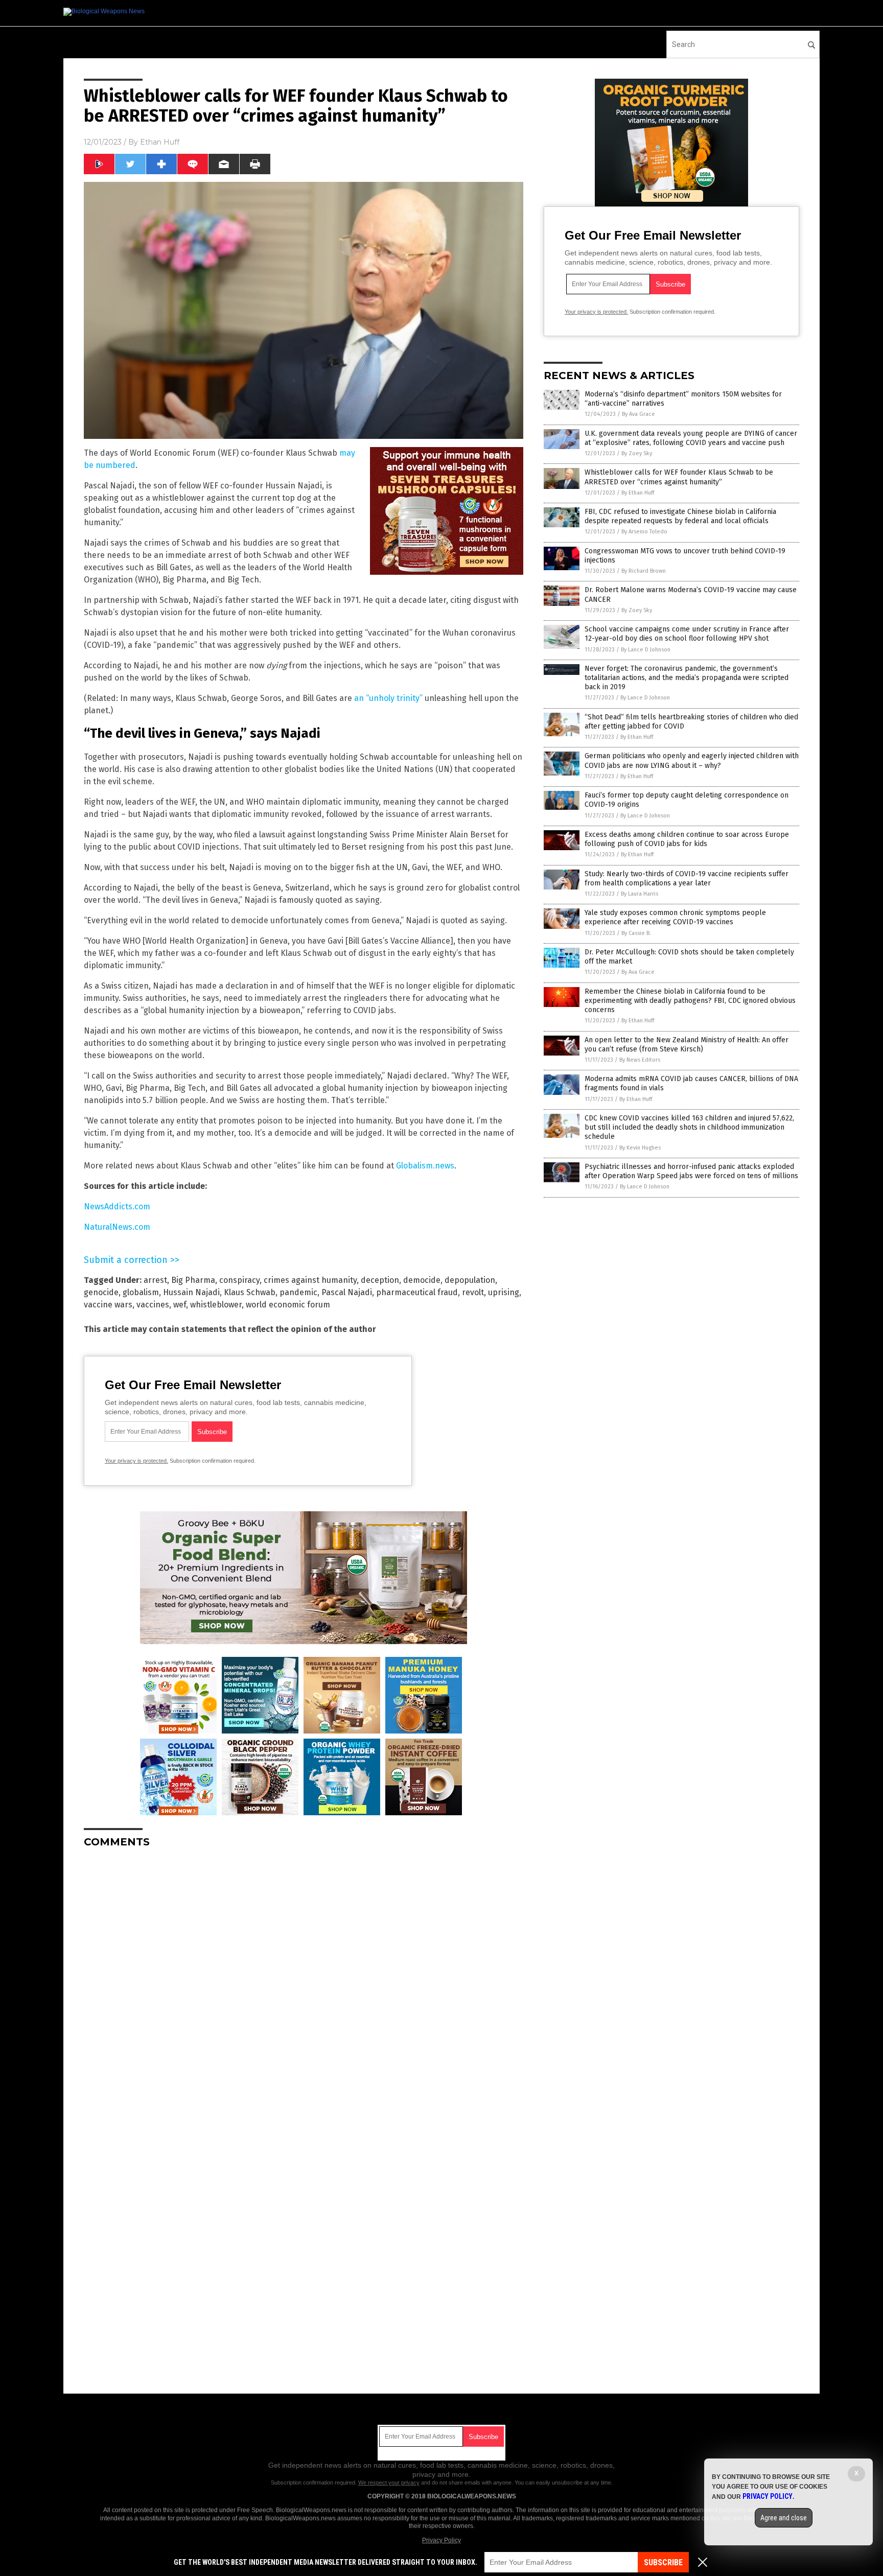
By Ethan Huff (638, 493)
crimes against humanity (310, 1280)
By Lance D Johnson (646, 650)
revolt (473, 1292)
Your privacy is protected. (136, 1461)
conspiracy (239, 1280)
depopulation (470, 1280)
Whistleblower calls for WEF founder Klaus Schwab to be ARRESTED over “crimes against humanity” (679, 477)
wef (180, 1305)
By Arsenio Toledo (644, 532)
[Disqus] (304, 1984)
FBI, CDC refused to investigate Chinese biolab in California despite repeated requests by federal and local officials (680, 516)
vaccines (153, 1305)
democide (422, 1280)
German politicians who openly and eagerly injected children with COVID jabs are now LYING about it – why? (692, 760)
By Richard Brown (644, 571)
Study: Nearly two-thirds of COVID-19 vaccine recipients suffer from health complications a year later (687, 879)
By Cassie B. (636, 933)
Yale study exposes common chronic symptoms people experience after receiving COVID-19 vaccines (675, 917)
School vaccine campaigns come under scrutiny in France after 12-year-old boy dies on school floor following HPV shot (687, 634)
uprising (504, 1292)
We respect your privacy (389, 2483)
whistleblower (216, 1305)
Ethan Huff (160, 142)
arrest (155, 1280)
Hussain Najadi (191, 1292)
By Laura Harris (640, 894)
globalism (141, 1292)
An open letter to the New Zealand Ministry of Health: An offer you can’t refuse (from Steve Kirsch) (687, 1045)
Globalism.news (425, 1166)
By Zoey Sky (637, 453)
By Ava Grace (638, 414)
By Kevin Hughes (640, 1148)
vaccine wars (108, 1305)
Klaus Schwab (250, 1292)
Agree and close (784, 2518)
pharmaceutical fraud (417, 1292)
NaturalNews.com (117, 1227)
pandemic (298, 1292)
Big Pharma (193, 1280)
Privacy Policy (441, 2540)
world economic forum (288, 1305)
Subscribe (663, 2562)
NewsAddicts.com (117, 1207)
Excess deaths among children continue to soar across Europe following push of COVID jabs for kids (687, 839)
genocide (101, 1292)
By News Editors (640, 1060)
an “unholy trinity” (388, 698)
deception (380, 1280)
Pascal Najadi (347, 1292)
